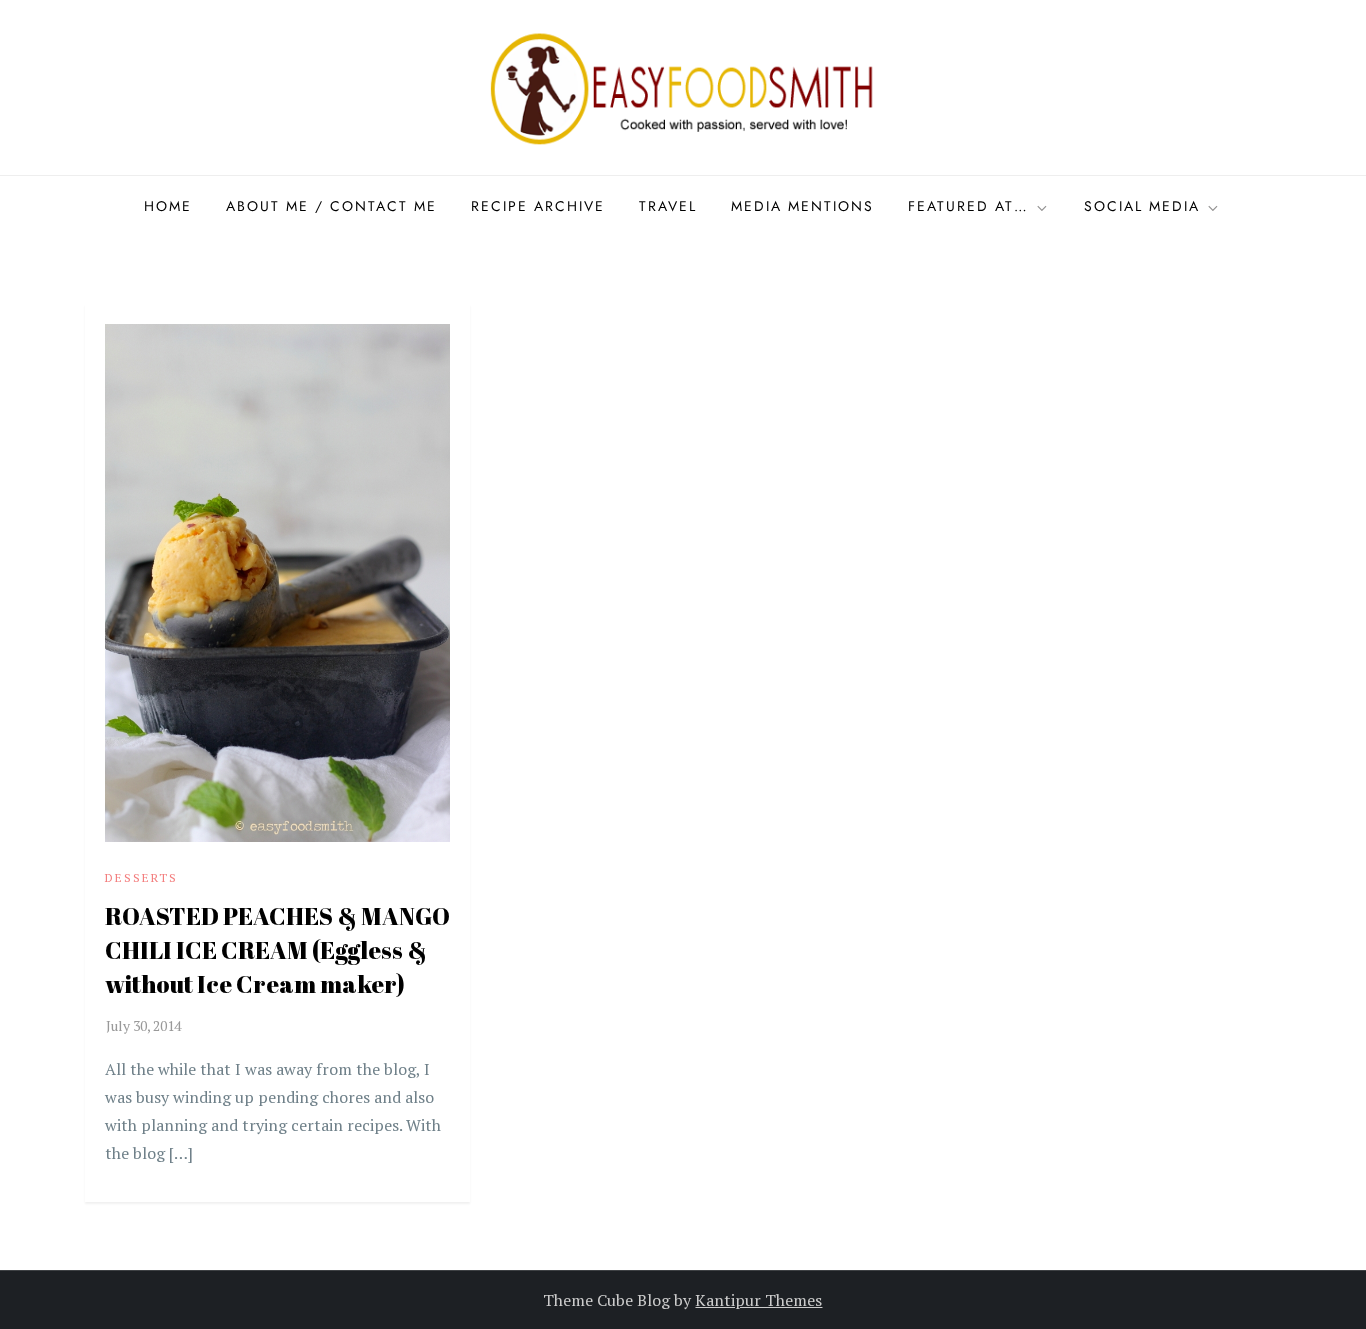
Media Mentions (802, 206)
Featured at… (968, 206)
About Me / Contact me (331, 206)
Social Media (1142, 206)
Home (168, 206)
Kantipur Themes (758, 1300)
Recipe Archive (538, 206)
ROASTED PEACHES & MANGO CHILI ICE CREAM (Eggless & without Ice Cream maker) (277, 949)
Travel (668, 206)
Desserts (141, 877)
